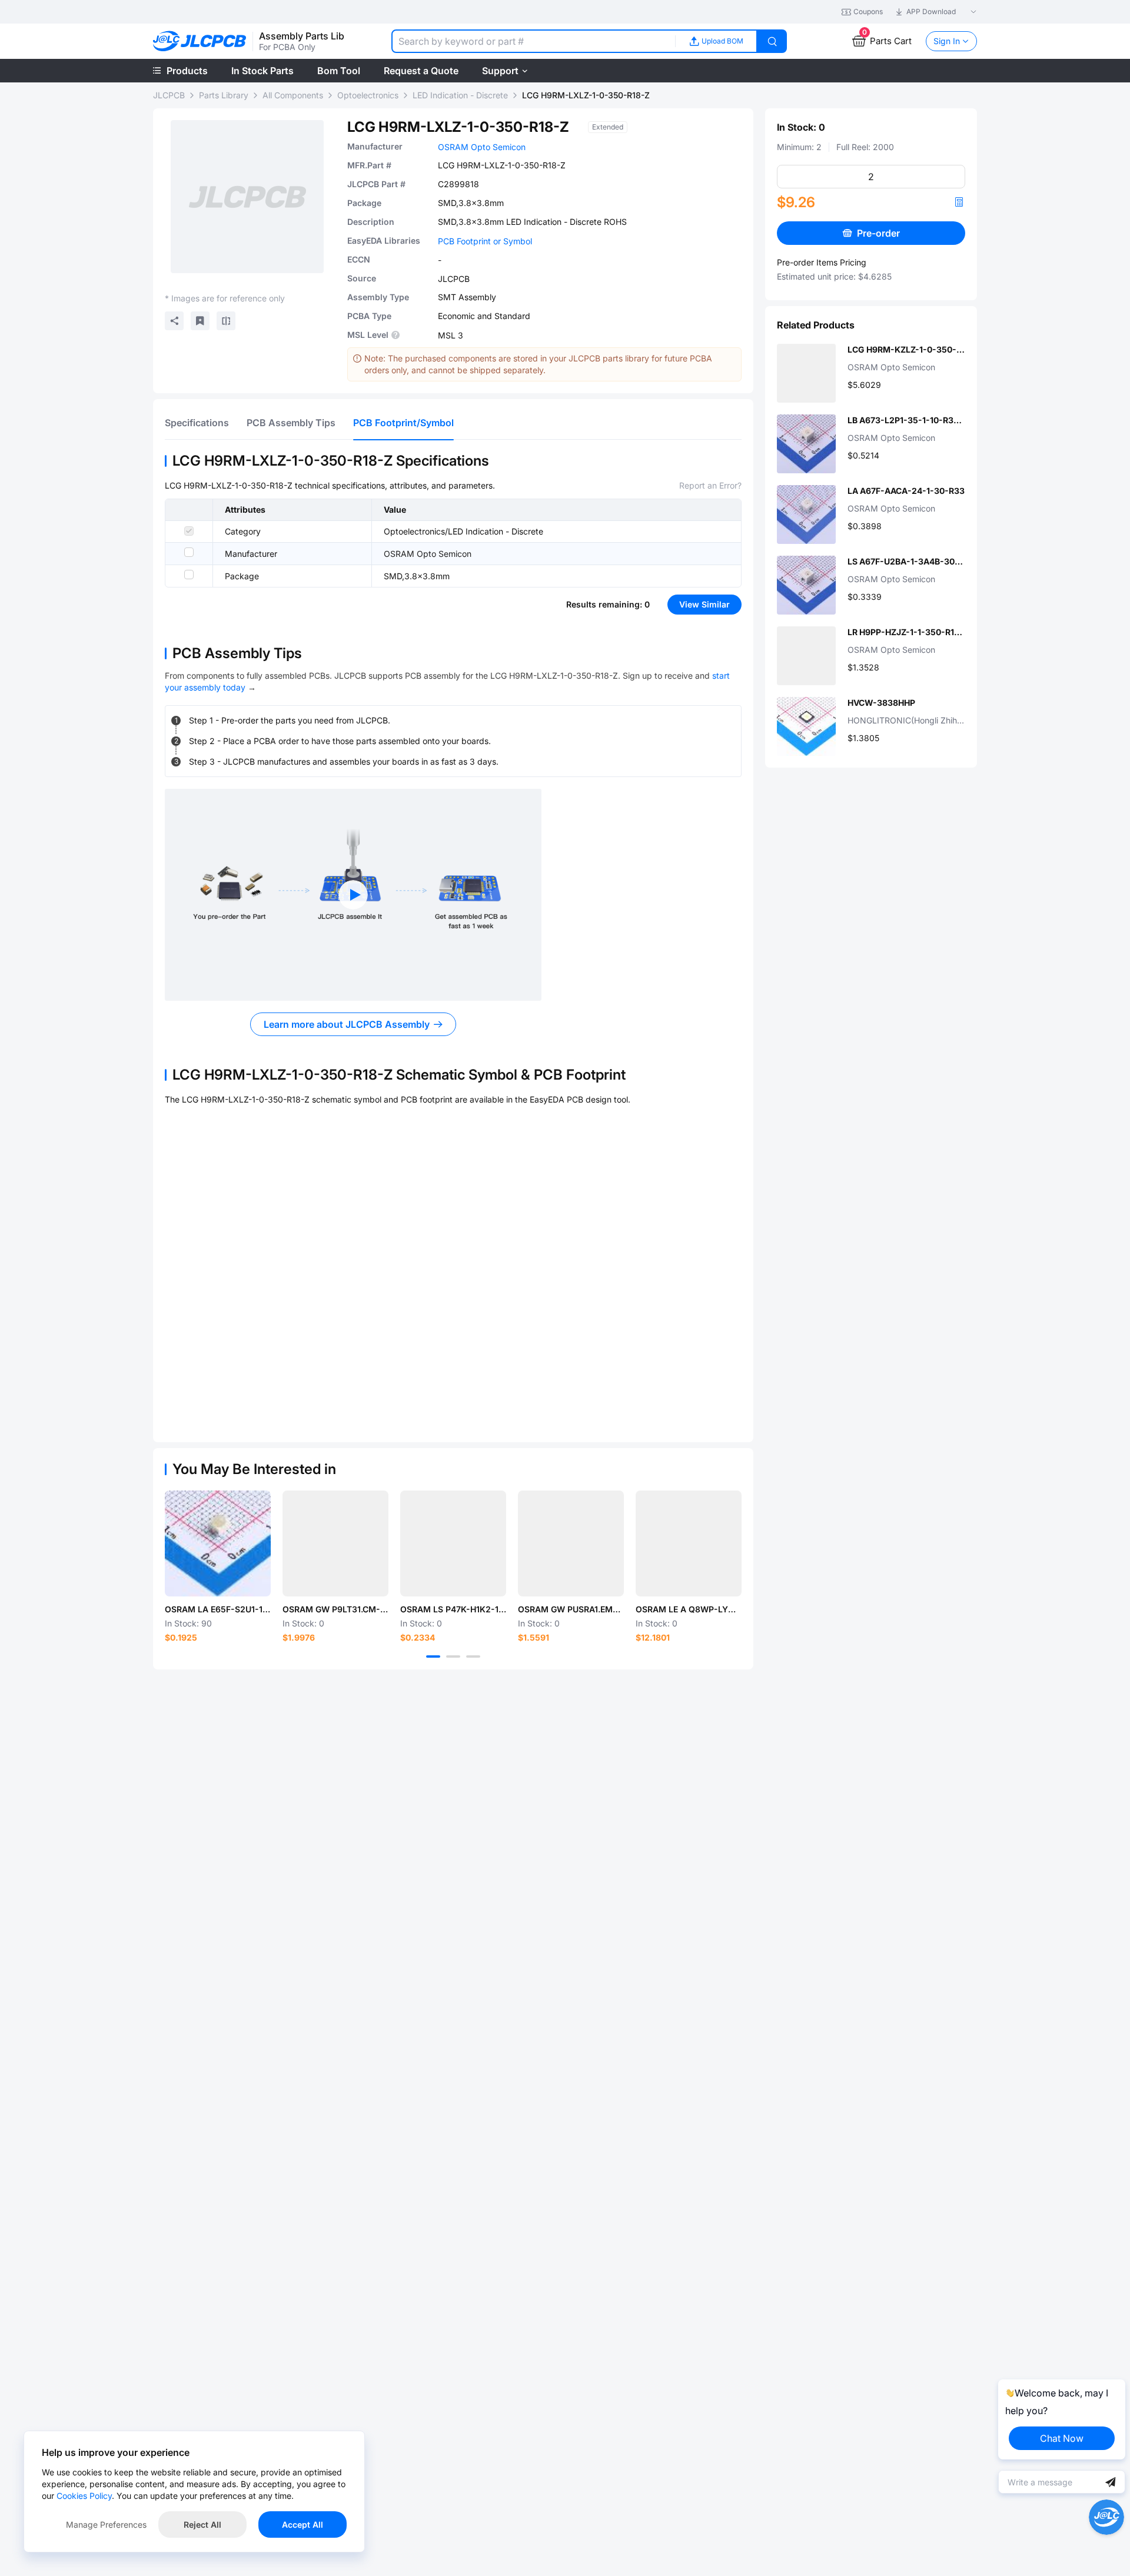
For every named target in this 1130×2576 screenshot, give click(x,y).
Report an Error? (710, 485)
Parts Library (224, 95)
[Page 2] (453, 1657)
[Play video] (353, 895)
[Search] (772, 41)
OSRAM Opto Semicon (482, 147)
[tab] (197, 423)
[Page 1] (433, 1657)
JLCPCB (169, 95)
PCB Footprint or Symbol (485, 241)
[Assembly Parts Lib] (200, 42)
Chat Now (1062, 2438)
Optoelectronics (368, 95)
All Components (293, 95)
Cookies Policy (84, 2496)
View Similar (704, 604)
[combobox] (533, 41)
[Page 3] (473, 1657)
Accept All (303, 2524)
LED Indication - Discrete (460, 95)
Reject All (202, 2524)
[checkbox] (189, 531)
